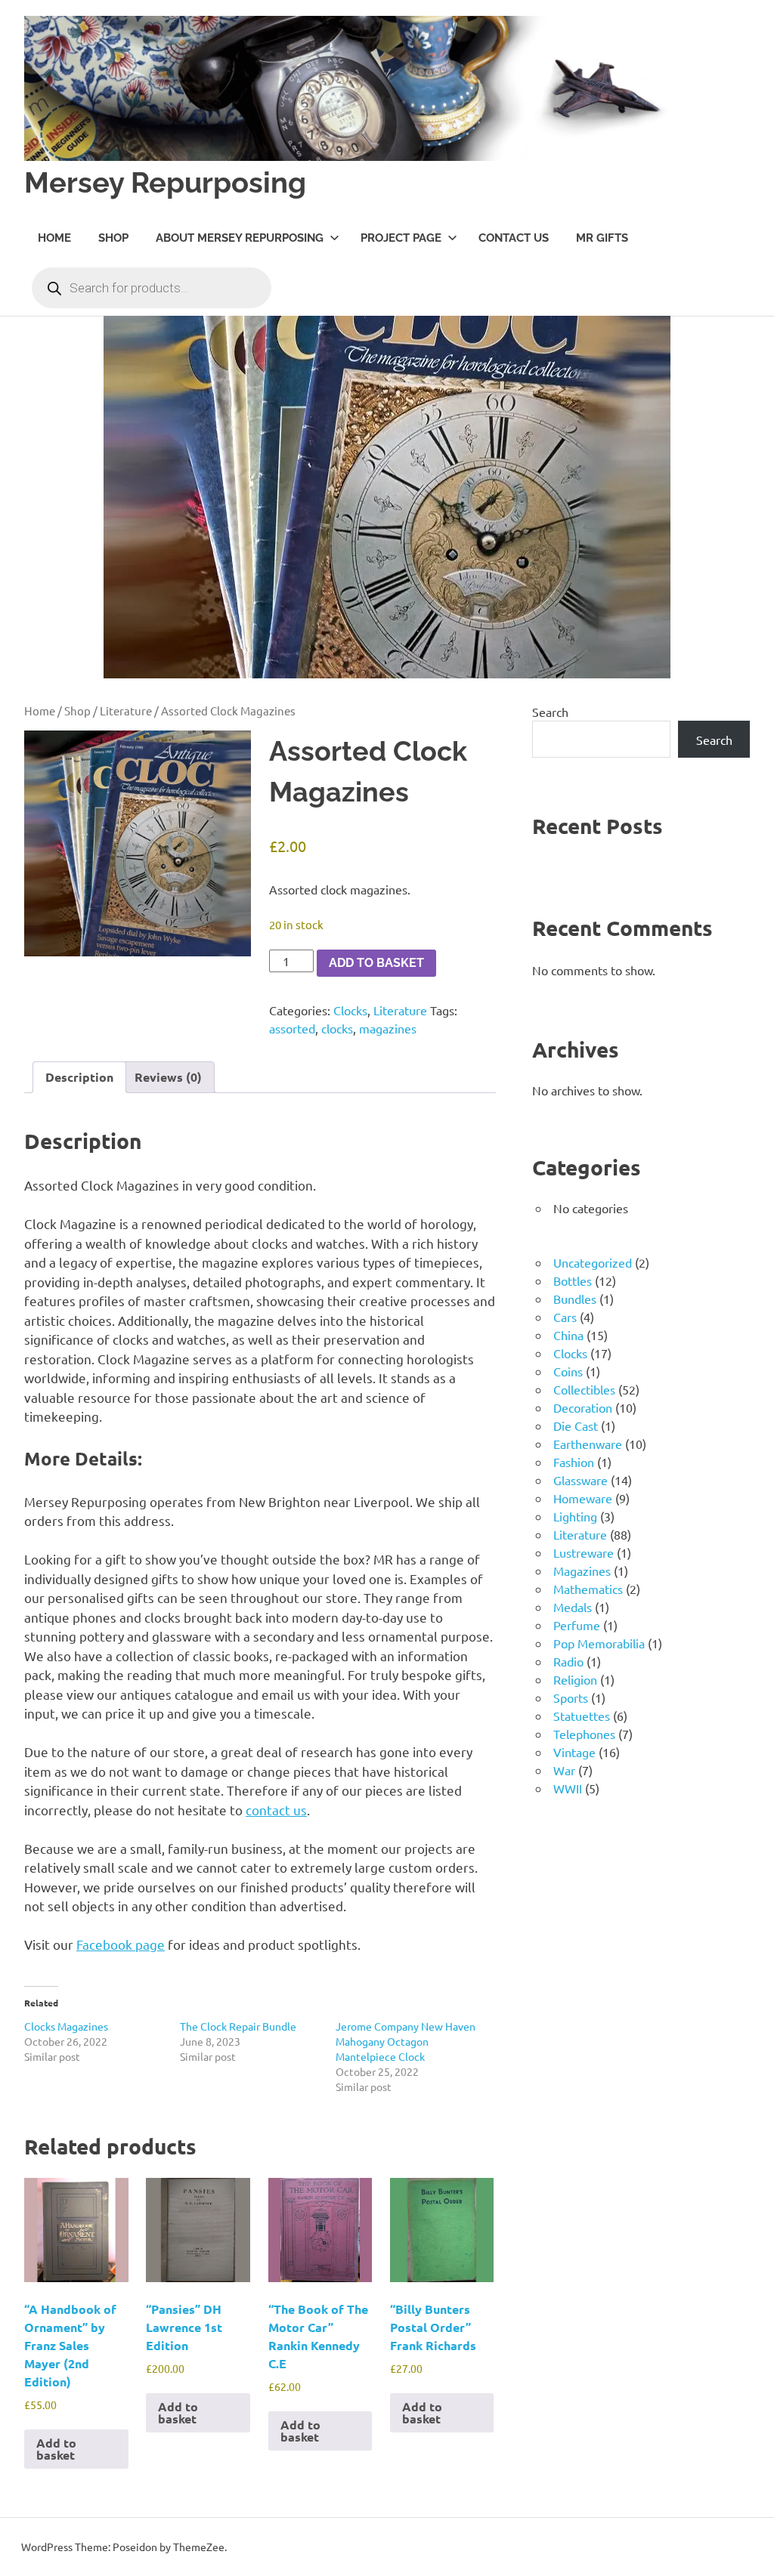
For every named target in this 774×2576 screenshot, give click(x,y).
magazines (388, 1028)
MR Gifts (602, 238)
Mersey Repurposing (165, 182)
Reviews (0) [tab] (168, 1077)
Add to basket (376, 963)
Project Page (401, 238)
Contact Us (514, 238)
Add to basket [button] (56, 2449)
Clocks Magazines (66, 2026)
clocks (337, 1028)
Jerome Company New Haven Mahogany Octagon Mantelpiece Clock (406, 2041)
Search (550, 712)
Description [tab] (79, 1077)
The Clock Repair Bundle (238, 2026)
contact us (276, 1810)
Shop (113, 238)
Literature (126, 710)
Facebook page (121, 1944)
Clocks (350, 1010)
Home (54, 238)
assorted (292, 1028)
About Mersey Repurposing (240, 238)
